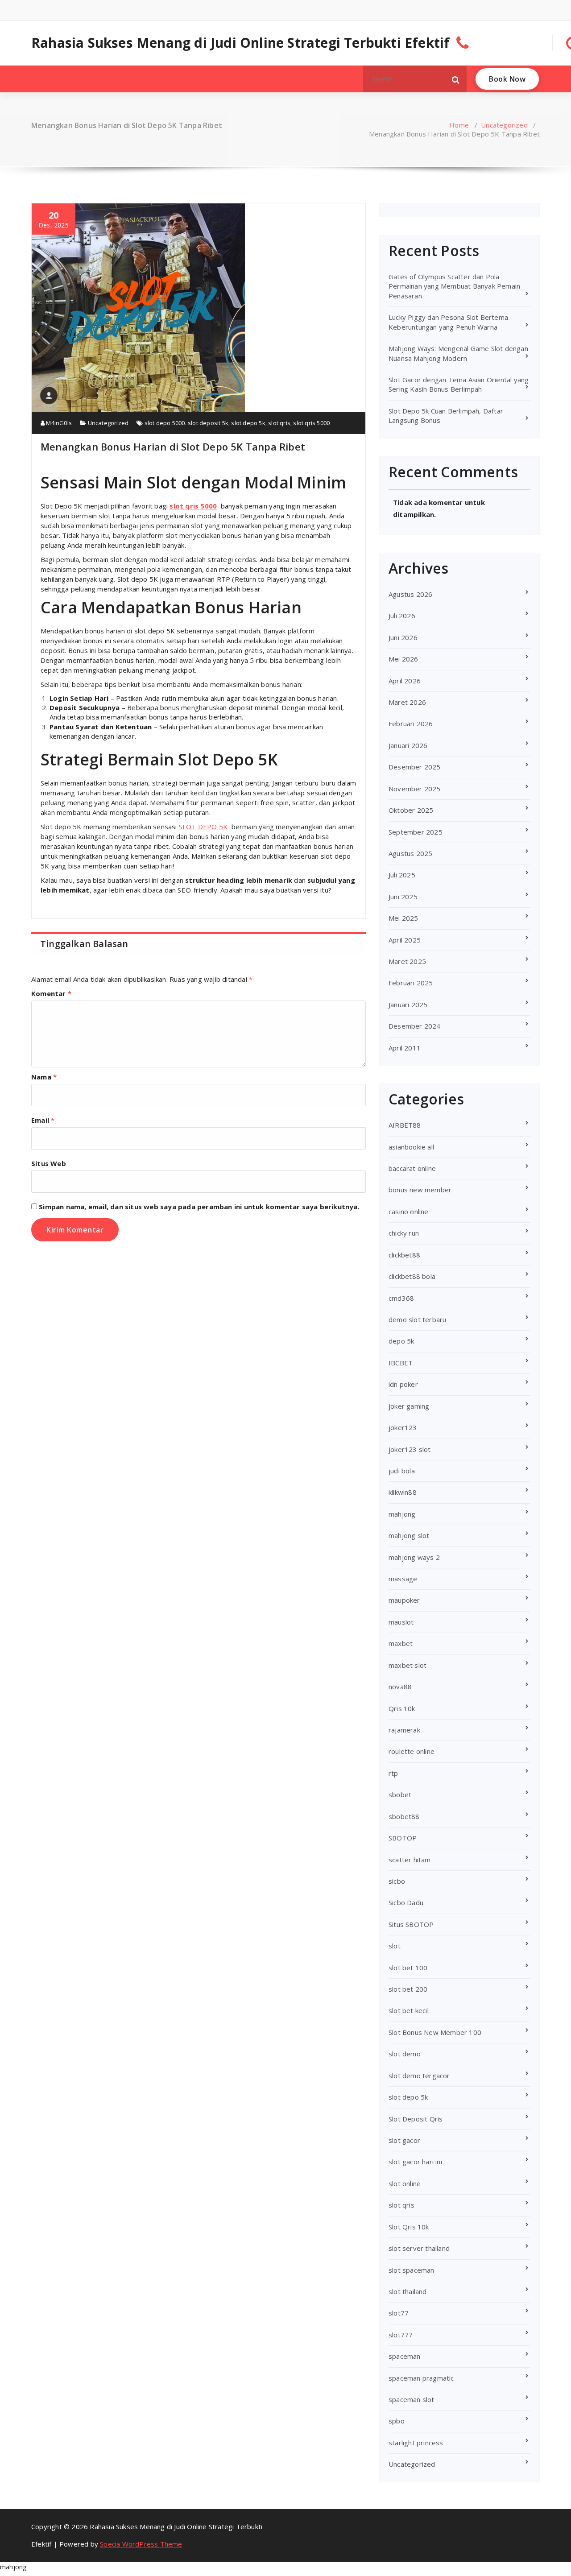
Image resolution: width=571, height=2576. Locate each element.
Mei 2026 (403, 659)
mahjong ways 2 (414, 1557)
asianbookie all (411, 1147)
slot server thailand (419, 2248)
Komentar (51, 993)
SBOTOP (403, 1838)
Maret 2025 (407, 961)
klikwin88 (403, 1492)
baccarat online (412, 1168)
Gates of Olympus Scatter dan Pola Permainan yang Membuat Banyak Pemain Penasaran (454, 286)
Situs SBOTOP (411, 1924)
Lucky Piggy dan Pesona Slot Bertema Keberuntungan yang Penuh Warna (448, 322)
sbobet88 (404, 1816)
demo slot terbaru (417, 1319)
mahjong (402, 1514)
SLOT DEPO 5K (203, 827)
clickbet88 (404, 1255)
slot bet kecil (409, 2010)
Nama (44, 1077)
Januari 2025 (408, 1005)
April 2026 (405, 681)
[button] (456, 79)
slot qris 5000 (311, 423)
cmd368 (401, 1298)
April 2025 (405, 940)
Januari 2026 (408, 745)
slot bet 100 (408, 1968)
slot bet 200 (408, 1989)
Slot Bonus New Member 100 (435, 2032)
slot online (405, 2183)
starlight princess (416, 2443)
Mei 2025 (403, 918)
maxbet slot (408, 1665)
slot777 (401, 2335)
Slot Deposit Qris (416, 2119)
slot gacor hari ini (415, 2162)
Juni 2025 (403, 897)
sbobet (400, 1795)
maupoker (404, 1600)
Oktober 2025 (411, 810)
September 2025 (416, 832)
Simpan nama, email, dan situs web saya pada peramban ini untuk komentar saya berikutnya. (199, 1207)
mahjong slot (409, 1535)
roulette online (412, 1751)
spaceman (405, 2356)
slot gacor (404, 2140)
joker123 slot (410, 1449)
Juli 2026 (402, 616)
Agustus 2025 (410, 853)
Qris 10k (402, 1708)
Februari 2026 (411, 724)
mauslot (401, 1622)
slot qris (279, 423)
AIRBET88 (405, 1125)
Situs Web (49, 1163)
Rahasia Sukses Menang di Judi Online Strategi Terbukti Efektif (240, 43)
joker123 (403, 1427)
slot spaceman (412, 2270)
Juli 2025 (402, 875)
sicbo (397, 1881)
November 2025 (415, 789)
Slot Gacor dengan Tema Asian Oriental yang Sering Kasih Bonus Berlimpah (459, 384)
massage (403, 1579)
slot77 (399, 2313)
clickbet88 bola (412, 1276)
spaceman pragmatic (421, 2378)
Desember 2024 (415, 1026)
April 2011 (405, 1048)
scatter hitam (410, 1860)
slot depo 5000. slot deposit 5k (186, 423)
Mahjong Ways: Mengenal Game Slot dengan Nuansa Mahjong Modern (458, 353)
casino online (409, 1212)
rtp (393, 1773)
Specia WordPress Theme (141, 2544)
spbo (397, 2421)
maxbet (401, 1643)
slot (395, 1946)
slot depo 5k (248, 423)
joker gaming (409, 1406)
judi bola (402, 1471)
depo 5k (401, 1341)
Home (459, 125)
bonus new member (420, 1190)
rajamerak (404, 1730)
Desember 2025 (415, 767)
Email (43, 1120)
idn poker (403, 1384)
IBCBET (401, 1363)
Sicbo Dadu (406, 1902)
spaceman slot (412, 2399)
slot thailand (408, 2291)
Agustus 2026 (410, 594)
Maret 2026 (407, 702)
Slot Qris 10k (409, 2227)
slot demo (405, 2054)
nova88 (400, 1687)
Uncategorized (504, 125)
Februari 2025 (411, 983)
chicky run (404, 1233)
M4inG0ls (58, 423)
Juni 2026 (403, 637)
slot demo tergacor (419, 2076)
